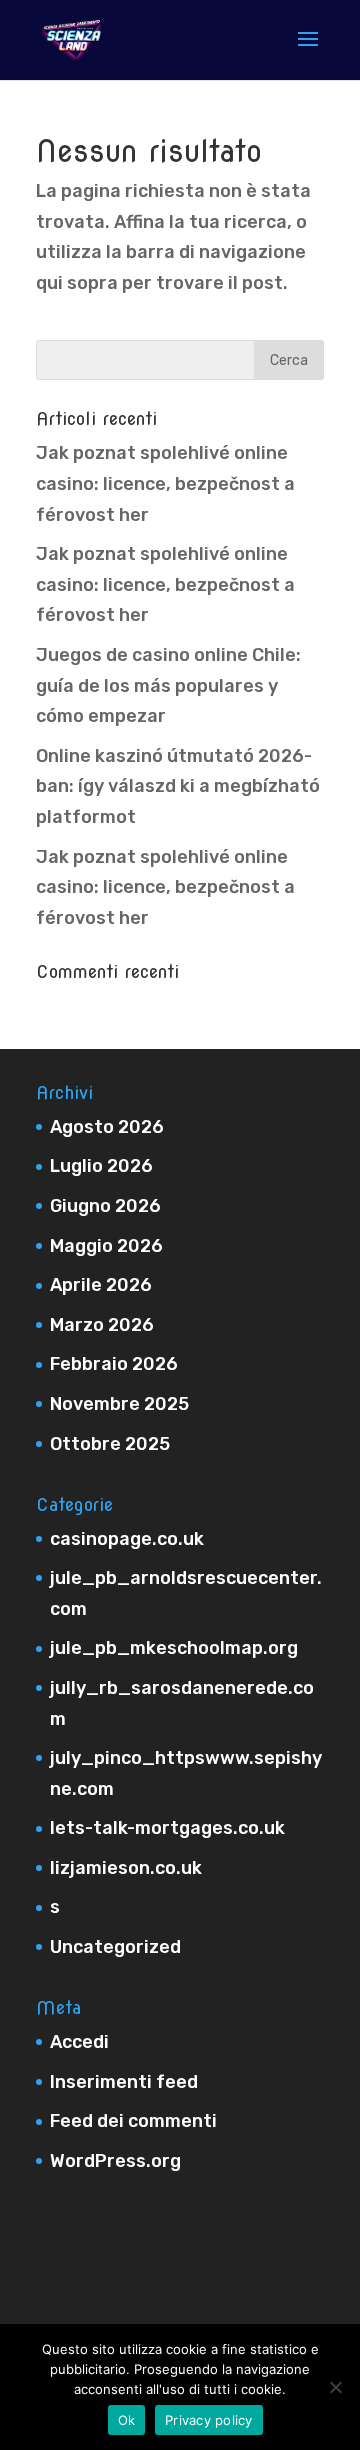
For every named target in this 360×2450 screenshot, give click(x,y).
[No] (335, 2387)
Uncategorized (115, 1947)
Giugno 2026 (105, 1206)
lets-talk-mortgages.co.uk (167, 1828)
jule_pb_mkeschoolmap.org (174, 1648)
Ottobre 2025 (110, 1444)
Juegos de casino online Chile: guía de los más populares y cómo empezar (168, 685)
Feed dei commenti (133, 2121)
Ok (127, 2420)
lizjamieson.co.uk (126, 1868)
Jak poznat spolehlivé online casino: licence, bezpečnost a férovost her (165, 483)
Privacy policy (209, 2420)
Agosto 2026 (107, 1127)
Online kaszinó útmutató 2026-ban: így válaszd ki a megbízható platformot (178, 786)
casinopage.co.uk (127, 1539)
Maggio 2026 (106, 1246)
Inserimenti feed (124, 2082)
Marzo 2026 (102, 1325)
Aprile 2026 (101, 1285)
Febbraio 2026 (114, 1364)
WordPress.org (115, 2161)
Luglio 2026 (101, 1166)
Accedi (79, 2042)
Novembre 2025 (119, 1404)
